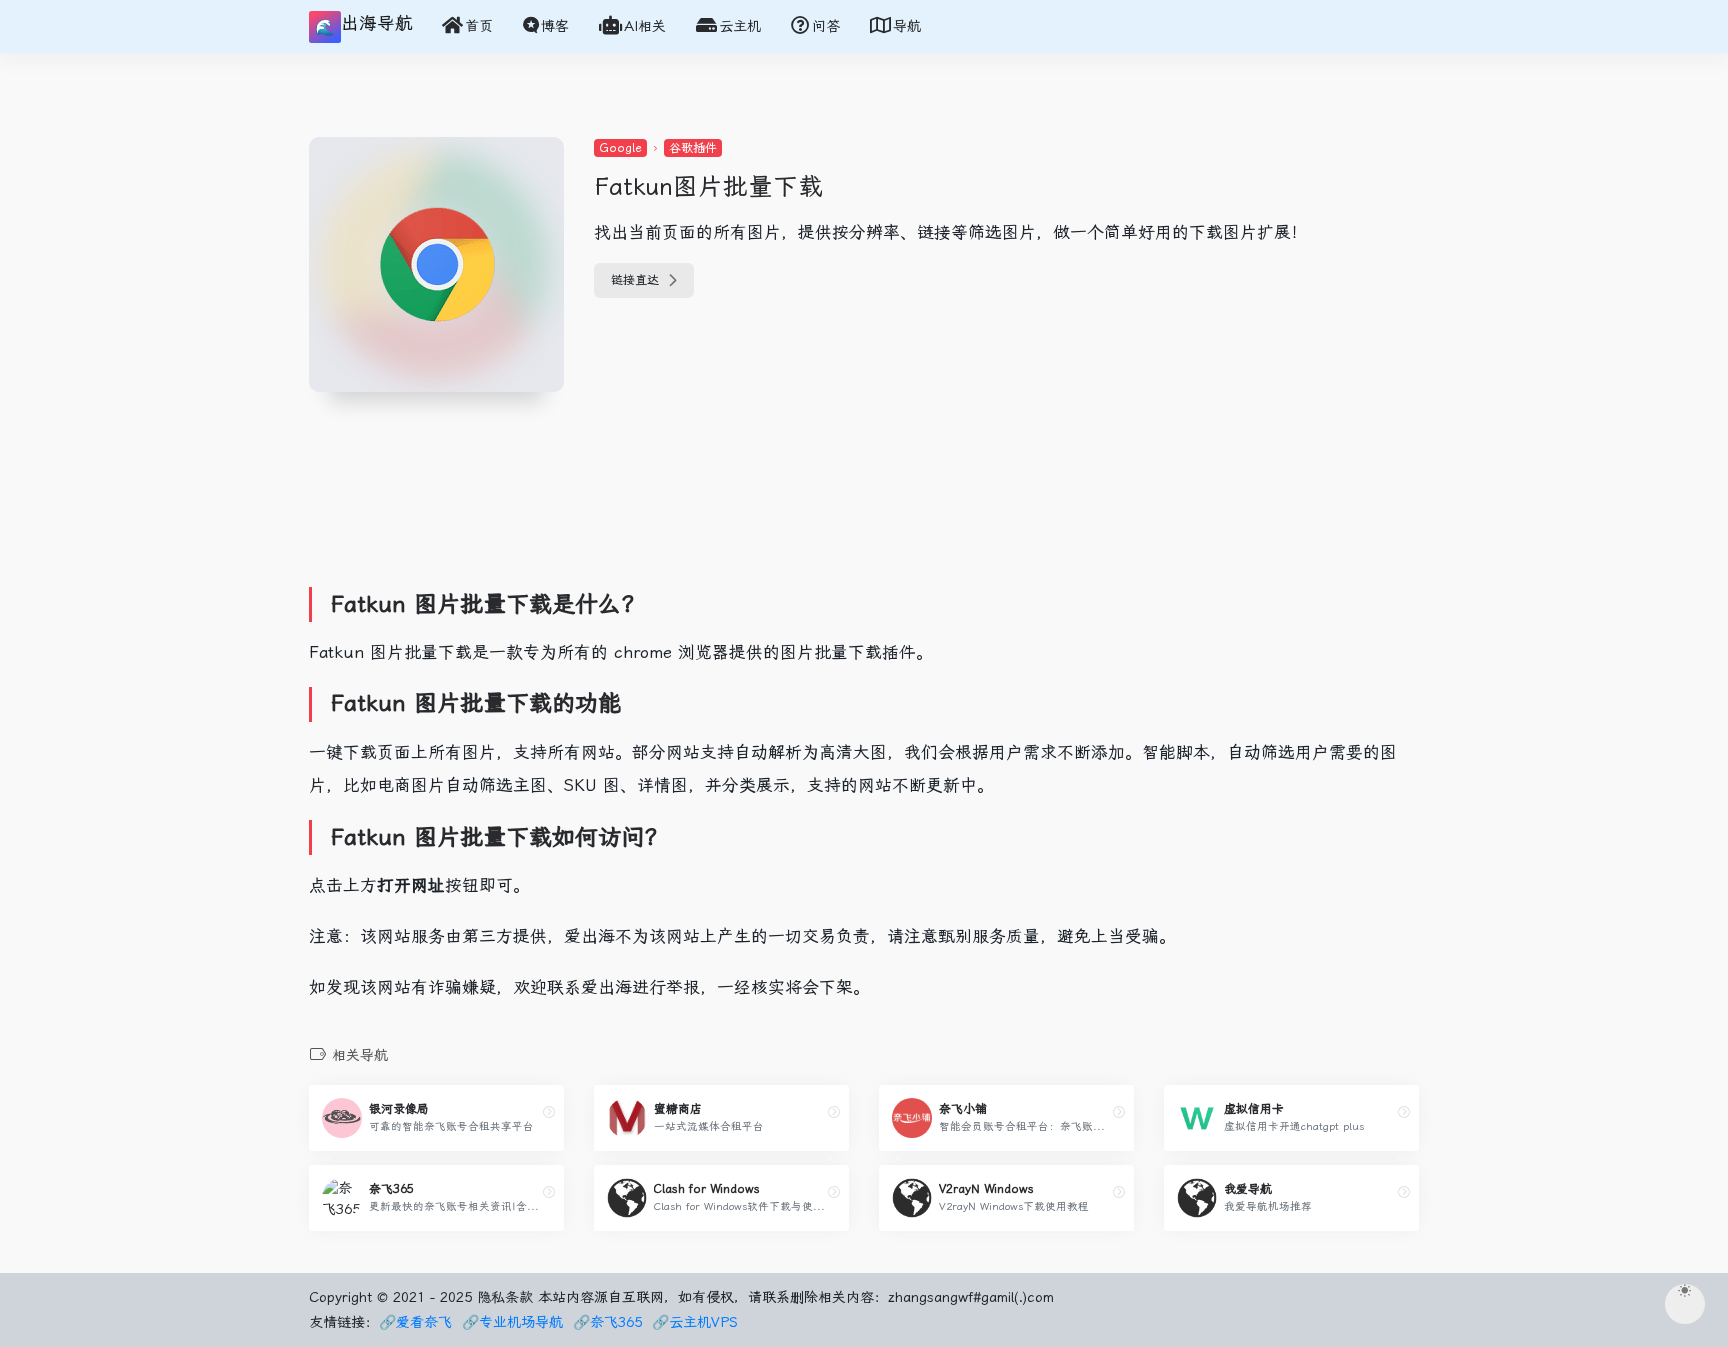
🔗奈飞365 (607, 1322)
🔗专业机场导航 (512, 1322)
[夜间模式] (1685, 1304)
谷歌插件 (693, 148)
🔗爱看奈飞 (415, 1322)
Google (620, 148)
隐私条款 (505, 1297)
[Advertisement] (678, 521)
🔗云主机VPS (695, 1322)
